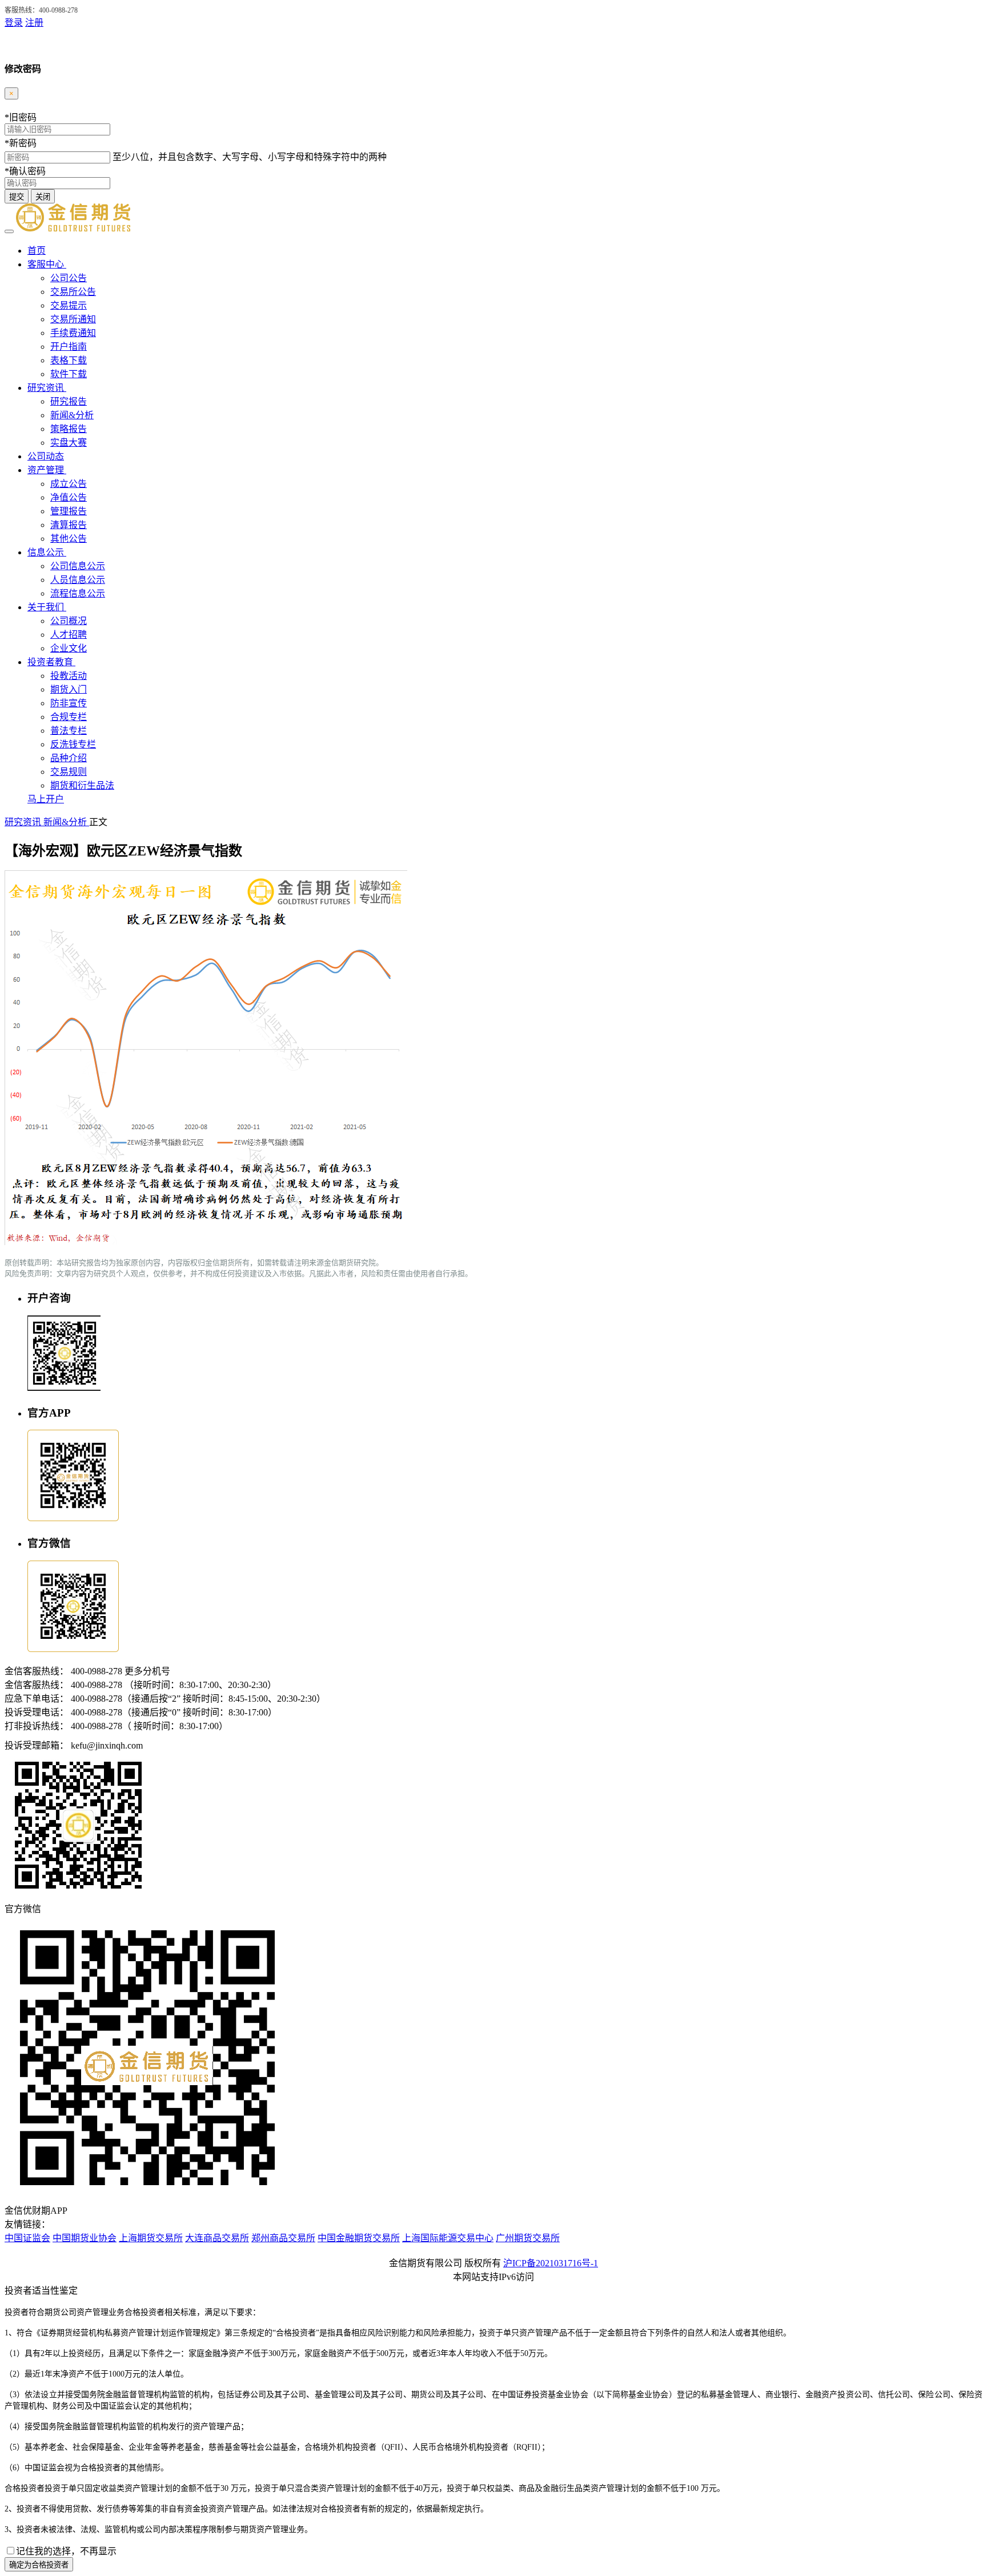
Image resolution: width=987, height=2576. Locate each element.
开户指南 (69, 347)
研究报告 (69, 401)
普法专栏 (69, 731)
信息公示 (47, 552)
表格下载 (69, 360)
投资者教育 (51, 662)
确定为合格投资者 (39, 2565)
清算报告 (69, 525)
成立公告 (69, 484)
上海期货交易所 (151, 2238)
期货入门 (69, 689)
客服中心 (47, 264)
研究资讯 (47, 388)
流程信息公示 (78, 593)
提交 (17, 197)
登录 (14, 23)
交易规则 (69, 772)
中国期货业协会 (85, 2238)
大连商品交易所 (217, 2238)
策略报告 (69, 429)
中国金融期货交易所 (359, 2238)
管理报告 (69, 511)
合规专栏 (69, 717)
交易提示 (69, 305)
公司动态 (46, 456)
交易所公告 (73, 292)
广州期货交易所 (528, 2238)
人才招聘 (69, 635)
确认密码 (25, 171)
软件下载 (69, 374)
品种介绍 (69, 758)
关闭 (43, 197)
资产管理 (47, 470)
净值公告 (69, 497)
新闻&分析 (72, 415)
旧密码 (21, 117)
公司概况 (69, 621)
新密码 (21, 143)
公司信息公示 (78, 566)
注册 (34, 23)
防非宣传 (69, 703)
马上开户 (46, 799)
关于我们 (47, 607)
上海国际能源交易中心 (448, 2238)
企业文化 (69, 648)
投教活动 (69, 676)
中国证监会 (27, 2238)
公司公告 (69, 278)
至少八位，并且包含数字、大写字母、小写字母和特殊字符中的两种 (250, 157)
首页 (37, 251)
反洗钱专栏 (73, 744)
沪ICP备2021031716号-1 (551, 2263)
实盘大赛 (69, 443)
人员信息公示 (78, 580)
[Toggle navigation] (9, 231)
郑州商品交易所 (283, 2238)
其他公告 (69, 539)
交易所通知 (73, 319)
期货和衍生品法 (82, 785)
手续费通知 (73, 333)
